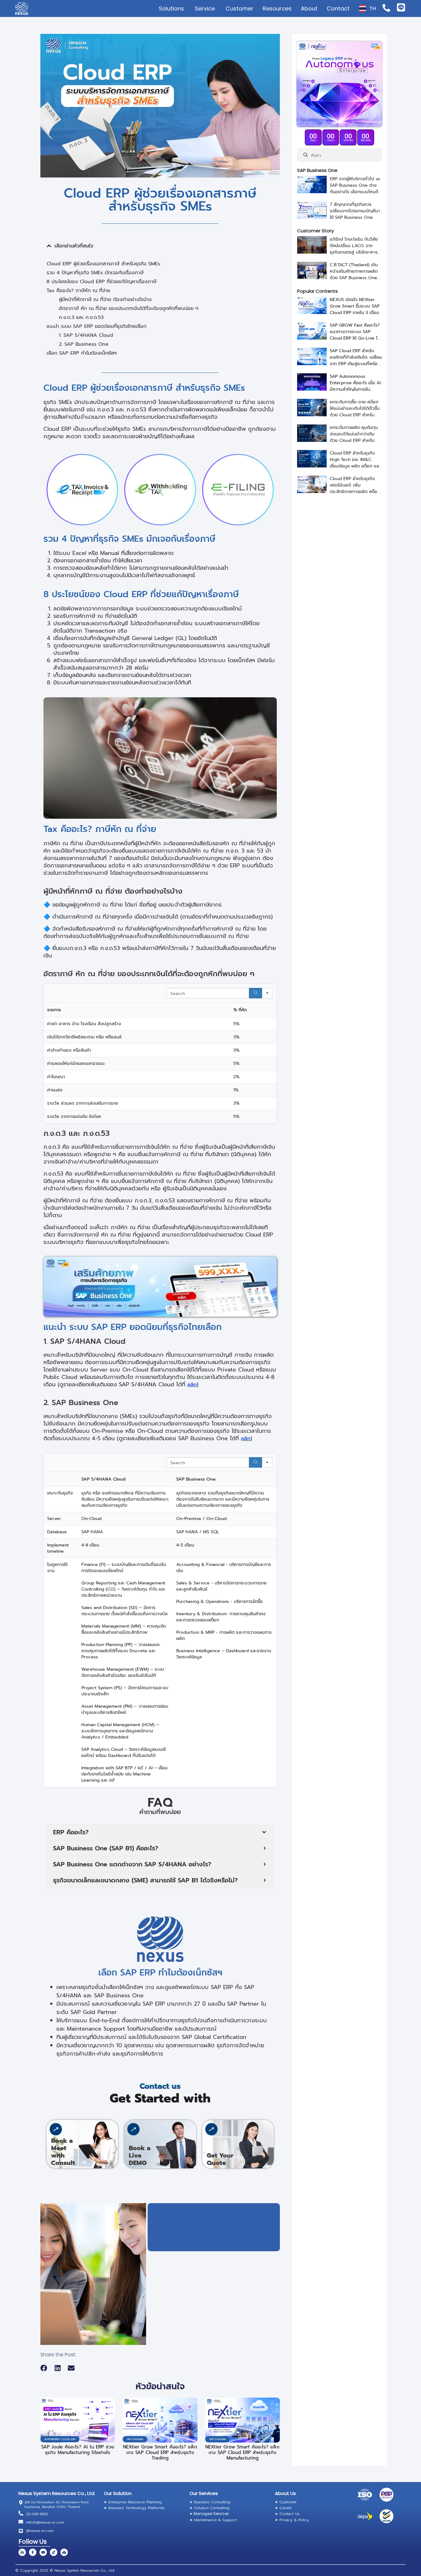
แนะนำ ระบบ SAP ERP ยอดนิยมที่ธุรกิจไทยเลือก (96, 326)
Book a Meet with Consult (63, 2152)
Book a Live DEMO (140, 2155)
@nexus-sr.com (40, 2531)
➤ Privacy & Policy (292, 2520)
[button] (49, 246)
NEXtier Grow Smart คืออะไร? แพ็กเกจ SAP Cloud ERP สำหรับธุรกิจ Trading (160, 2452)
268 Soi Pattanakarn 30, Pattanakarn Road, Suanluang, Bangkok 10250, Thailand (57, 2505)
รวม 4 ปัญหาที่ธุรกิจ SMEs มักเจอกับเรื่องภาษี (95, 273)
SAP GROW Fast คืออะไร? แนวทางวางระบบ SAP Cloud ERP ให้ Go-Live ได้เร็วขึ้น (355, 335)
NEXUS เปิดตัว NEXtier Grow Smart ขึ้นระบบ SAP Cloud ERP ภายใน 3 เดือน (355, 306)
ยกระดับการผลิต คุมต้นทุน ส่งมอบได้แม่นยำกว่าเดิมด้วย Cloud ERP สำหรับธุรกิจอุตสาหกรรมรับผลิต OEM (354, 440)
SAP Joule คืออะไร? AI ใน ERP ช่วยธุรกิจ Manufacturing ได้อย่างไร (78, 2450)
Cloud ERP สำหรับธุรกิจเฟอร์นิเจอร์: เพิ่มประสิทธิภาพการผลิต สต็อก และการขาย (355, 488)
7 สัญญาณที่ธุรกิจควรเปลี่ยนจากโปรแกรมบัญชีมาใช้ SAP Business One (355, 211)
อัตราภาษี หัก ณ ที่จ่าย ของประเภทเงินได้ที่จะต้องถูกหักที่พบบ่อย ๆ (129, 308)
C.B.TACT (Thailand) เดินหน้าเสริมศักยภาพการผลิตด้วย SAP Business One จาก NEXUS (354, 275)
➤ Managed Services (209, 2514)
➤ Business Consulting (210, 2502)
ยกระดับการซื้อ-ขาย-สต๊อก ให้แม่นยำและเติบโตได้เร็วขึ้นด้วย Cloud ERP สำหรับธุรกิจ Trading (355, 412)
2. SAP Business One (84, 344)
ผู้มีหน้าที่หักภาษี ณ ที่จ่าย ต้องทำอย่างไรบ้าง (105, 300)
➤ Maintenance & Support (213, 2520)
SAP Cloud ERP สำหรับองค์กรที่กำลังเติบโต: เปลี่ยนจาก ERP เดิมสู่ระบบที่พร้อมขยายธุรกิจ (356, 361)
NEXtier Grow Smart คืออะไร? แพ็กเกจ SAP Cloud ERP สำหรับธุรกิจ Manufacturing (242, 2452)
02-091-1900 (37, 2514)
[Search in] (267, 993)
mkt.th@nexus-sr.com (45, 2522)
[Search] (255, 993)
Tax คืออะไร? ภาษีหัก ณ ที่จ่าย (78, 291)
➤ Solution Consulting (209, 2508)
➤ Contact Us (287, 2514)
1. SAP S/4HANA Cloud (86, 335)
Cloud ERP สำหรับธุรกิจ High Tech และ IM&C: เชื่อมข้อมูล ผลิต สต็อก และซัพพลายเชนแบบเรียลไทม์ (355, 463)
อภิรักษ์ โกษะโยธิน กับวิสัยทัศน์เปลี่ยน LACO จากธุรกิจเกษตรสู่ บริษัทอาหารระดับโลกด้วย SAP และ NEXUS (354, 252)
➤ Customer (286, 2502)
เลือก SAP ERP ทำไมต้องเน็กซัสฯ (82, 353)
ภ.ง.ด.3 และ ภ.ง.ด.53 (81, 317)
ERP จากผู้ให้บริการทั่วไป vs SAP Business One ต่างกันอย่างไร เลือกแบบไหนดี (355, 185)
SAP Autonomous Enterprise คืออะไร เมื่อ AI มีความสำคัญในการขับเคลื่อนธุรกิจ (355, 386)
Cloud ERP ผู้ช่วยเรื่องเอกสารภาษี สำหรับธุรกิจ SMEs (103, 264)
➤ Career (283, 2508)
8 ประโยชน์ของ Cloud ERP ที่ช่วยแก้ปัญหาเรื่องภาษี (102, 282)
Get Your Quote (220, 2159)
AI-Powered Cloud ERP (60, 2439)
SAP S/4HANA (135, 2439)
